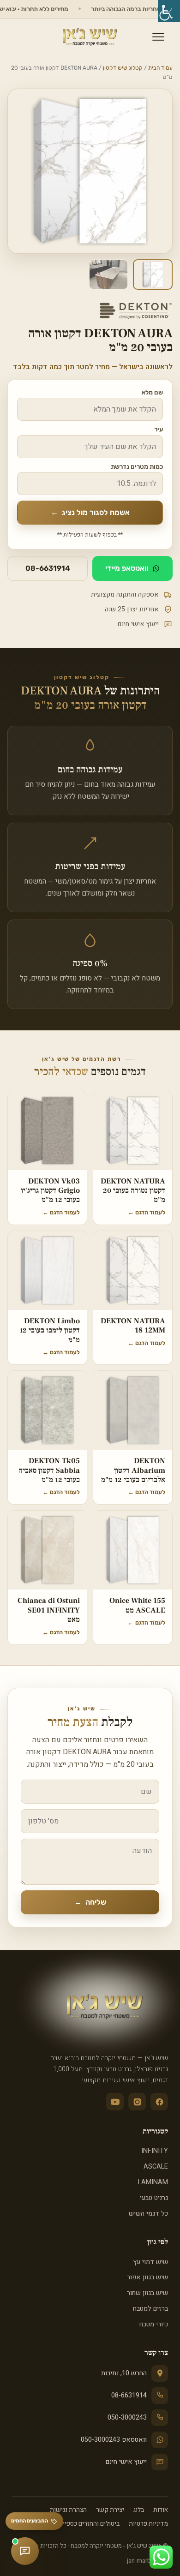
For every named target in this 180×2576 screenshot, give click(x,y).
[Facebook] (159, 2102)
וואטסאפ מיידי (127, 568)
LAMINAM (153, 2182)
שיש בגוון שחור (147, 2293)
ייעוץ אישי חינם (126, 2462)
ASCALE (156, 2167)
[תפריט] (158, 37)
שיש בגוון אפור (147, 2277)
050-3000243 (127, 2418)
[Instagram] (137, 2102)
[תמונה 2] (108, 275)
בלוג (139, 2510)
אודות (161, 2510)
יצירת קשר (110, 2510)
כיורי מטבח (154, 2324)
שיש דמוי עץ (151, 2262)
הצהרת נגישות (68, 2510)
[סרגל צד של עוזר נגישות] (169, 11)
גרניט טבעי (154, 2198)
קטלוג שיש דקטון (123, 68)
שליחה (90, 1902)
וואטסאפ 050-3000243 (114, 2440)
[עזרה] (25, 2551)
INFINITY (155, 2151)
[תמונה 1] (153, 275)
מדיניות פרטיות (148, 2524)
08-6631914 (48, 568)
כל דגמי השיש (148, 2214)
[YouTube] (115, 2102)
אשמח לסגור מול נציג (90, 512)
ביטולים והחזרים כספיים (89, 2524)
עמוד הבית (160, 68)
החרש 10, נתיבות (124, 2373)
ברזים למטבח (150, 2309)
